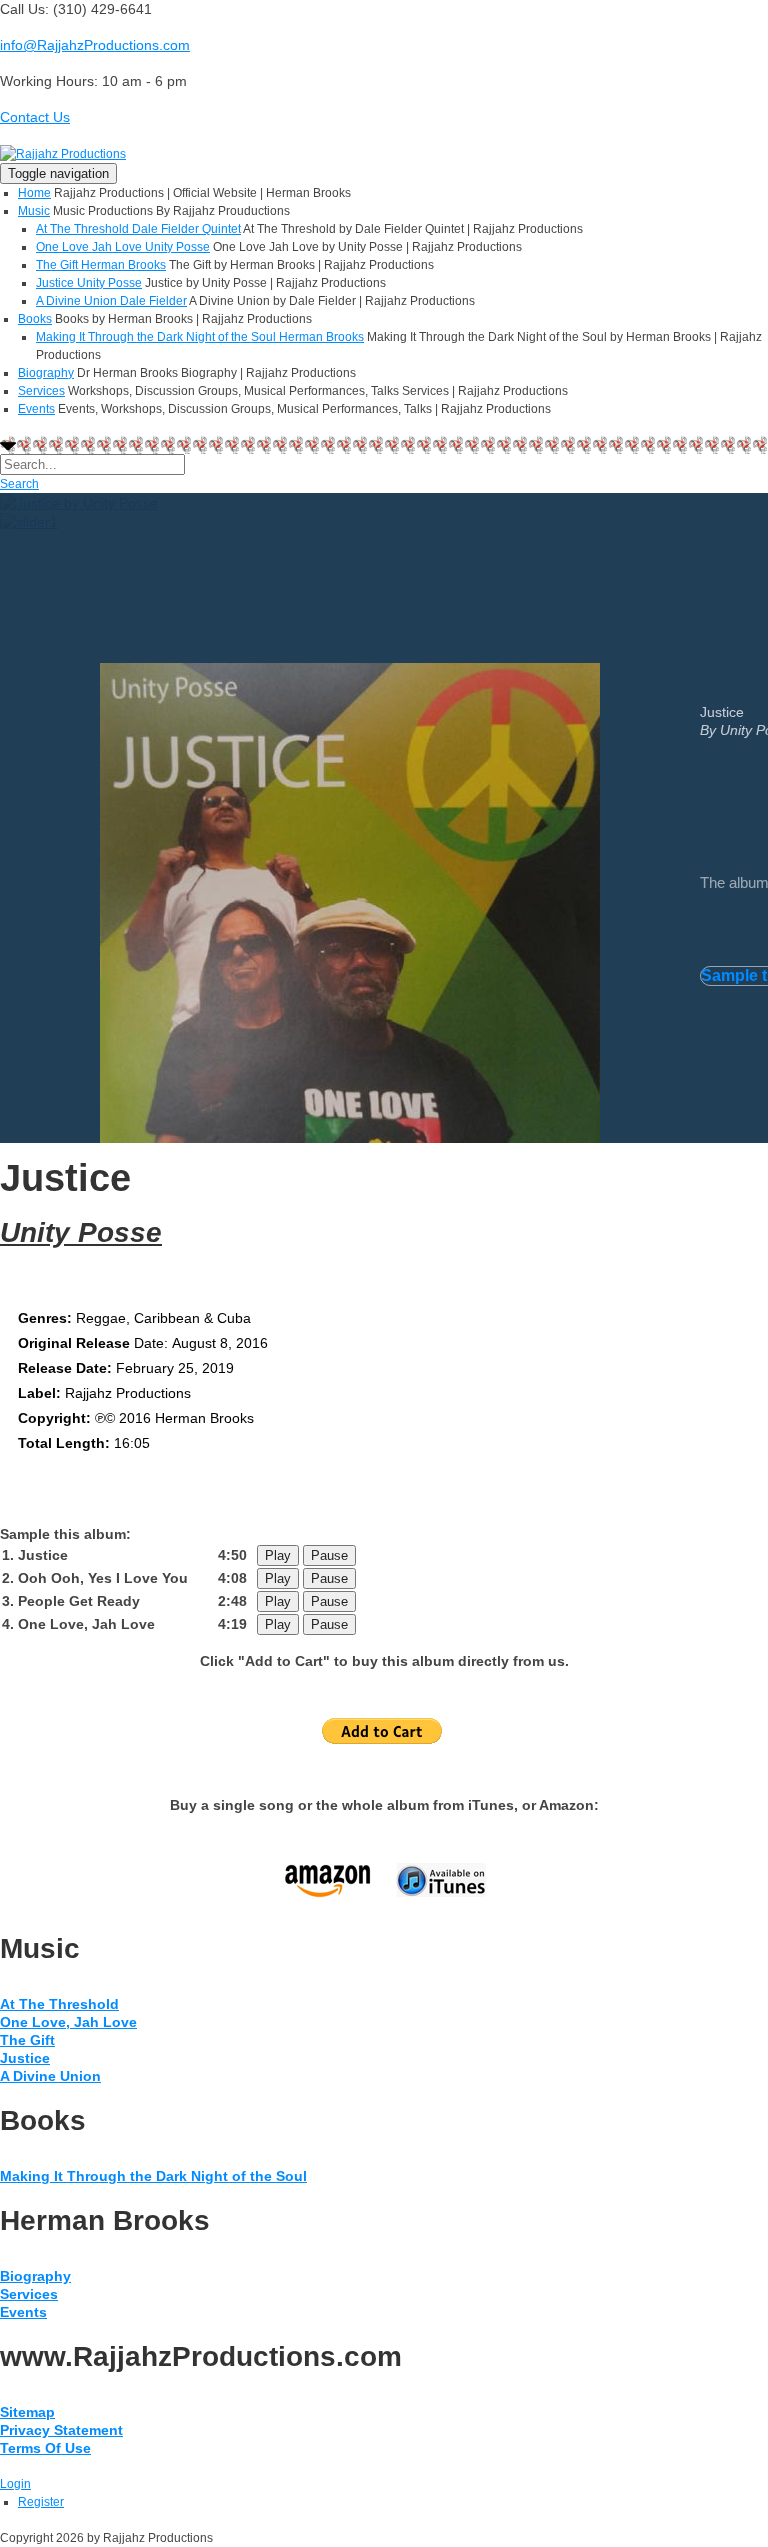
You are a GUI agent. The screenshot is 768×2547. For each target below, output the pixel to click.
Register (41, 2502)
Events (36, 409)
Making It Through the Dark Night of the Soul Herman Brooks (200, 337)
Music (34, 211)
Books (35, 319)
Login (15, 2484)
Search (19, 484)
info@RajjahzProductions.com (95, 45)
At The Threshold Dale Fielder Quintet (138, 229)
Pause (329, 1555)
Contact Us (35, 117)
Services (41, 391)
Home (34, 193)
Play (278, 1555)
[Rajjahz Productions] (63, 153)
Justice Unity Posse (89, 283)
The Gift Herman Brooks (101, 265)
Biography (46, 373)
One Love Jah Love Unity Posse (123, 247)
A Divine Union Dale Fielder (111, 301)
